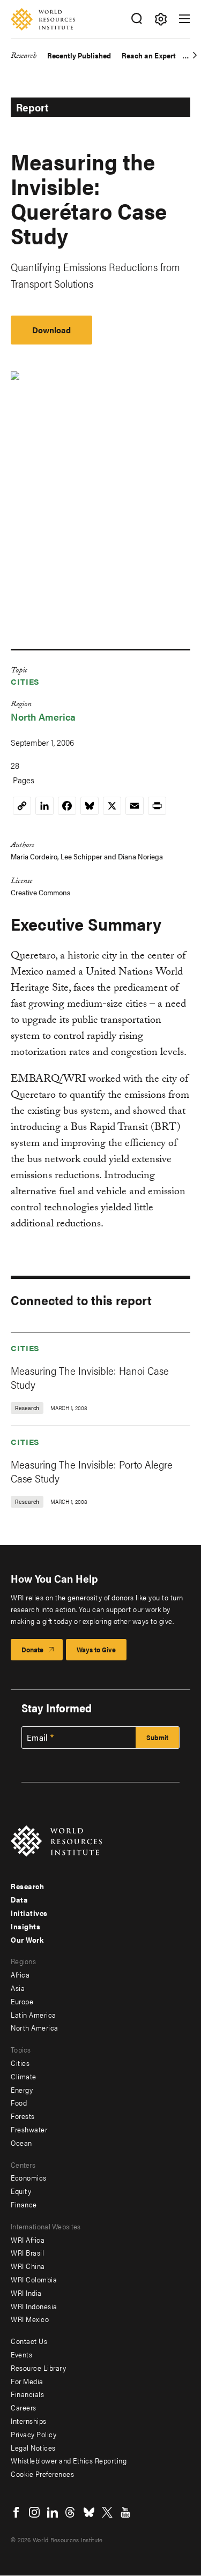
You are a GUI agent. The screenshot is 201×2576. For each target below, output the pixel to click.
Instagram (34, 2512)
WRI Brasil (27, 2252)
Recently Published (79, 55)
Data (19, 1899)
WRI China (28, 2266)
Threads (71, 2512)
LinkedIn (53, 2512)
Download (51, 330)
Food (19, 2102)
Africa (20, 1974)
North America (43, 717)
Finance (24, 2204)
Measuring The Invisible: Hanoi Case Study (90, 1377)
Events (21, 2354)
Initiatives (29, 1913)
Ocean (21, 2143)
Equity (21, 2191)
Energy (22, 2090)
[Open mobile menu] (184, 19)
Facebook (16, 2512)
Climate (24, 2076)
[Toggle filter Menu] (161, 19)
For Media (27, 2381)
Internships (29, 2421)
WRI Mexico (30, 2319)
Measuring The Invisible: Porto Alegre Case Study (92, 1471)
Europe (22, 2001)
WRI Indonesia (34, 2306)
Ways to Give (96, 1649)
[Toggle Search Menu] (136, 19)
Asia (18, 1988)
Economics (29, 2177)
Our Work (27, 1940)
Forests (23, 2116)
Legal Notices (33, 2447)
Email (38, 1738)
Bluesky (89, 2512)
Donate (32, 1649)
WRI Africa (28, 2240)
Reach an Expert (149, 55)
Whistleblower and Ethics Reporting (69, 2460)
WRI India (26, 2293)
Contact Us (29, 2341)
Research (24, 57)
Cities (25, 681)
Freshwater (29, 2129)
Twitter (107, 2512)
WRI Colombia (34, 2279)
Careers (24, 2407)
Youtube (125, 2512)
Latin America (33, 2015)
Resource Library (38, 2368)
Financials (27, 2394)
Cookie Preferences (42, 2474)
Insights (25, 1926)
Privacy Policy (33, 2434)
